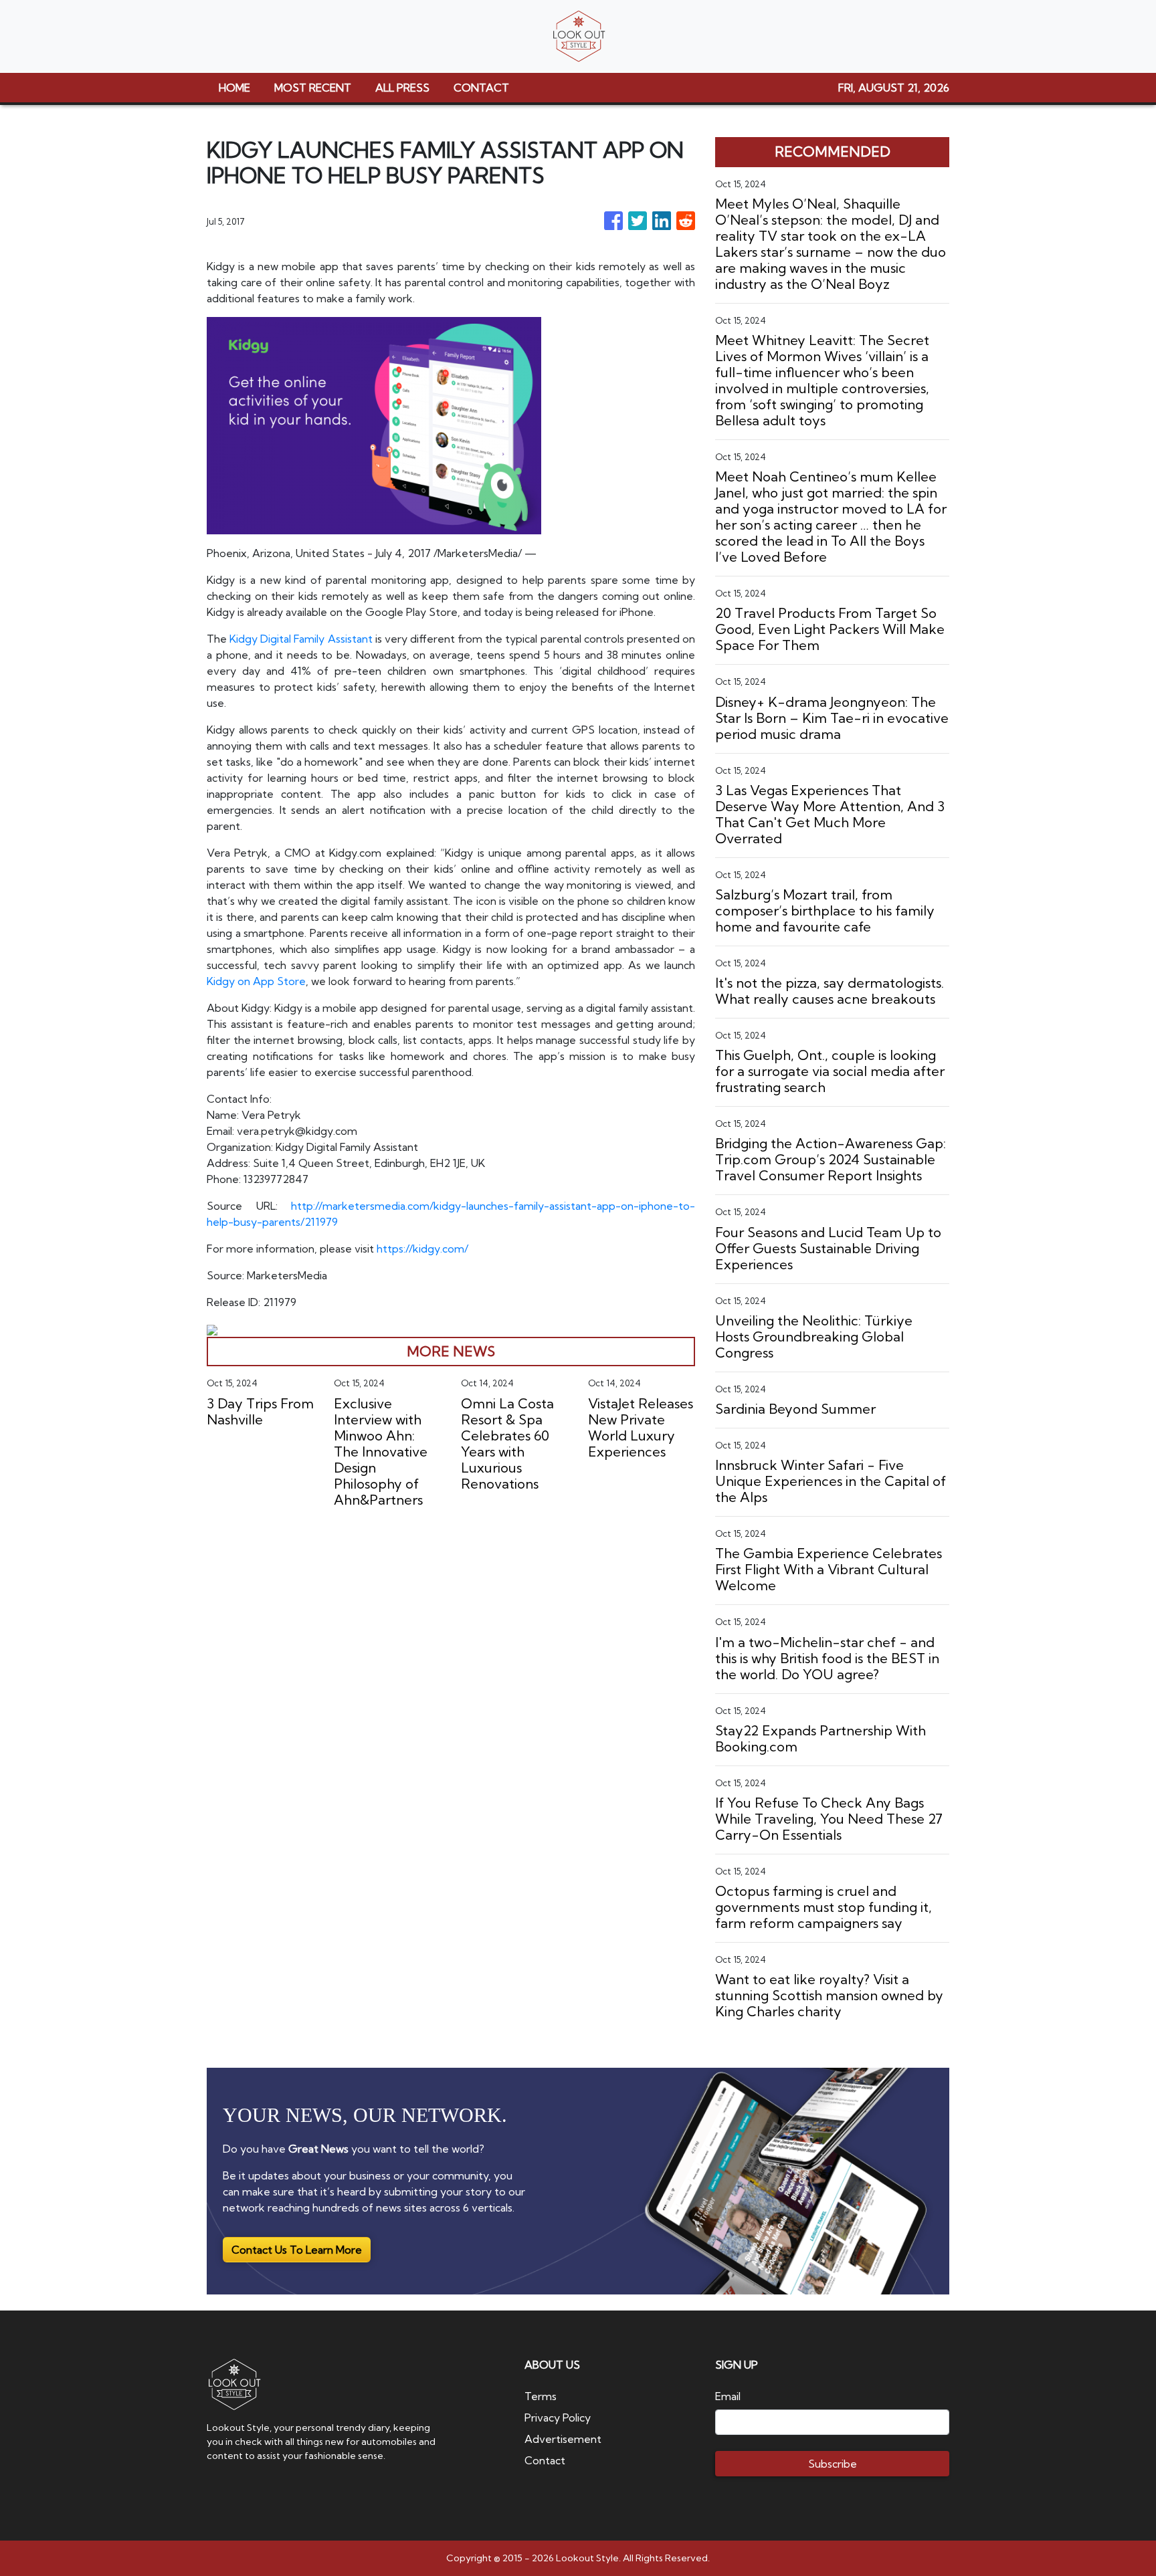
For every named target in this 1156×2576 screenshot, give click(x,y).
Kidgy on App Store (256, 981)
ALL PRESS (402, 88)
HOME (234, 88)
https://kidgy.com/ (422, 1249)
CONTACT (481, 88)
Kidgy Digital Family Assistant (301, 639)
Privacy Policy (558, 2418)
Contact (545, 2460)
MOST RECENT (313, 88)
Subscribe (833, 2464)
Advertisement (563, 2439)
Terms (541, 2396)
